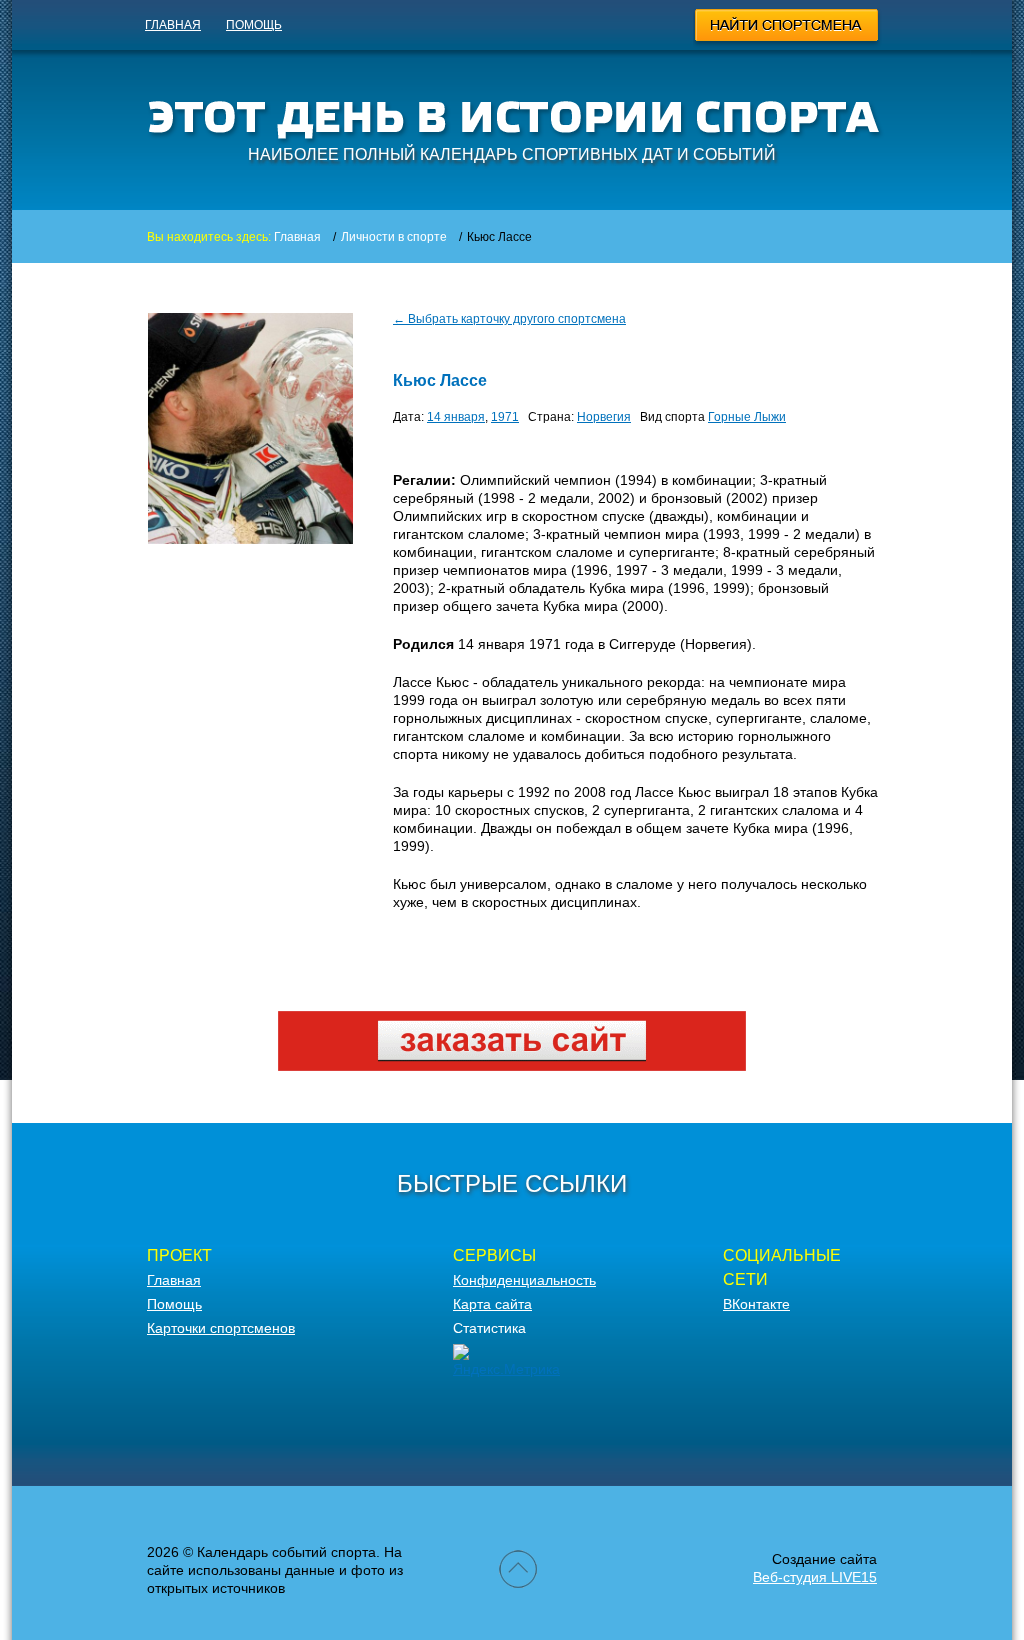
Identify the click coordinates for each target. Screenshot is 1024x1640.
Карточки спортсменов (221, 1328)
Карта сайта (492, 1304)
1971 (505, 417)
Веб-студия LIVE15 (815, 1577)
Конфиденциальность (524, 1280)
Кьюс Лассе (440, 380)
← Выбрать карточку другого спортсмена (509, 319)
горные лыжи (747, 417)
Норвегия (604, 417)
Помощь (254, 25)
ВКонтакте (756, 1304)
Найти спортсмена (787, 28)
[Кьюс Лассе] (250, 539)
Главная (173, 25)
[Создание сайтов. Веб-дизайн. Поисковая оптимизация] (512, 1066)
